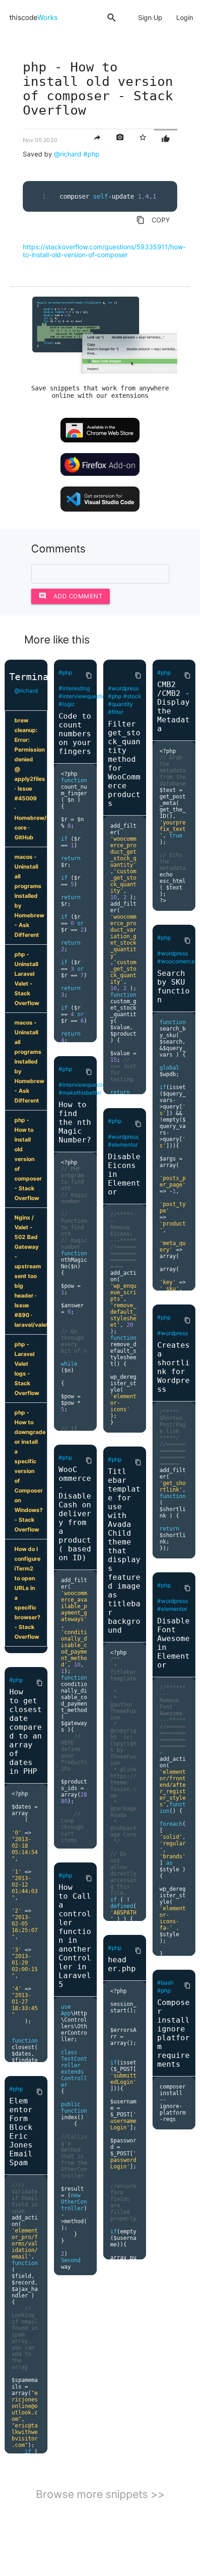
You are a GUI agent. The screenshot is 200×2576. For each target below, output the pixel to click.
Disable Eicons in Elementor (124, 1174)
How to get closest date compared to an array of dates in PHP (26, 1732)
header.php (122, 1964)
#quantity (120, 704)
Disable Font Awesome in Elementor (173, 1643)
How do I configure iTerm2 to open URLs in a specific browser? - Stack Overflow (27, 1593)
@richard (68, 154)
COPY (153, 220)
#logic (67, 704)
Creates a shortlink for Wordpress (173, 1367)
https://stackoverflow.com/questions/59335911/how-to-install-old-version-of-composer (104, 251)
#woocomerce (176, 961)
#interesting (74, 688)
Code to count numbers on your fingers (75, 734)
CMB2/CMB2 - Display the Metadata (173, 707)
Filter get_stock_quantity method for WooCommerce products (124, 764)
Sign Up (150, 17)
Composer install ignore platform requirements (173, 2033)
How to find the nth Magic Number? (75, 1122)
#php (91, 154)
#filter (116, 712)
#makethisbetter (80, 1093)
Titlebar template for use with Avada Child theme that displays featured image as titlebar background (124, 1551)
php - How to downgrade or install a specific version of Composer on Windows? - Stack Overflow (30, 1471)
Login (185, 17)
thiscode (33, 17)
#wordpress (123, 688)
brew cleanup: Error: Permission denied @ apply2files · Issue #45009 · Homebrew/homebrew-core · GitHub (31, 779)
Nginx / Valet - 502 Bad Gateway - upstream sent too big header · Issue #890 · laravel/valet (31, 1271)
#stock (132, 696)
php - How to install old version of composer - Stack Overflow (28, 1159)
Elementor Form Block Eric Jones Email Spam (21, 2132)
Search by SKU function (173, 986)
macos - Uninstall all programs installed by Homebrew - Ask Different (29, 896)
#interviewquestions (85, 696)
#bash (165, 1982)
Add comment (71, 596)
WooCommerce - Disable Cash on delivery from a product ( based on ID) (75, 1514)
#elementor (123, 1145)
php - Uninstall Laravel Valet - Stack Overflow (27, 979)
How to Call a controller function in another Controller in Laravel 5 (75, 1936)
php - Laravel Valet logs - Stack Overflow (27, 1369)
